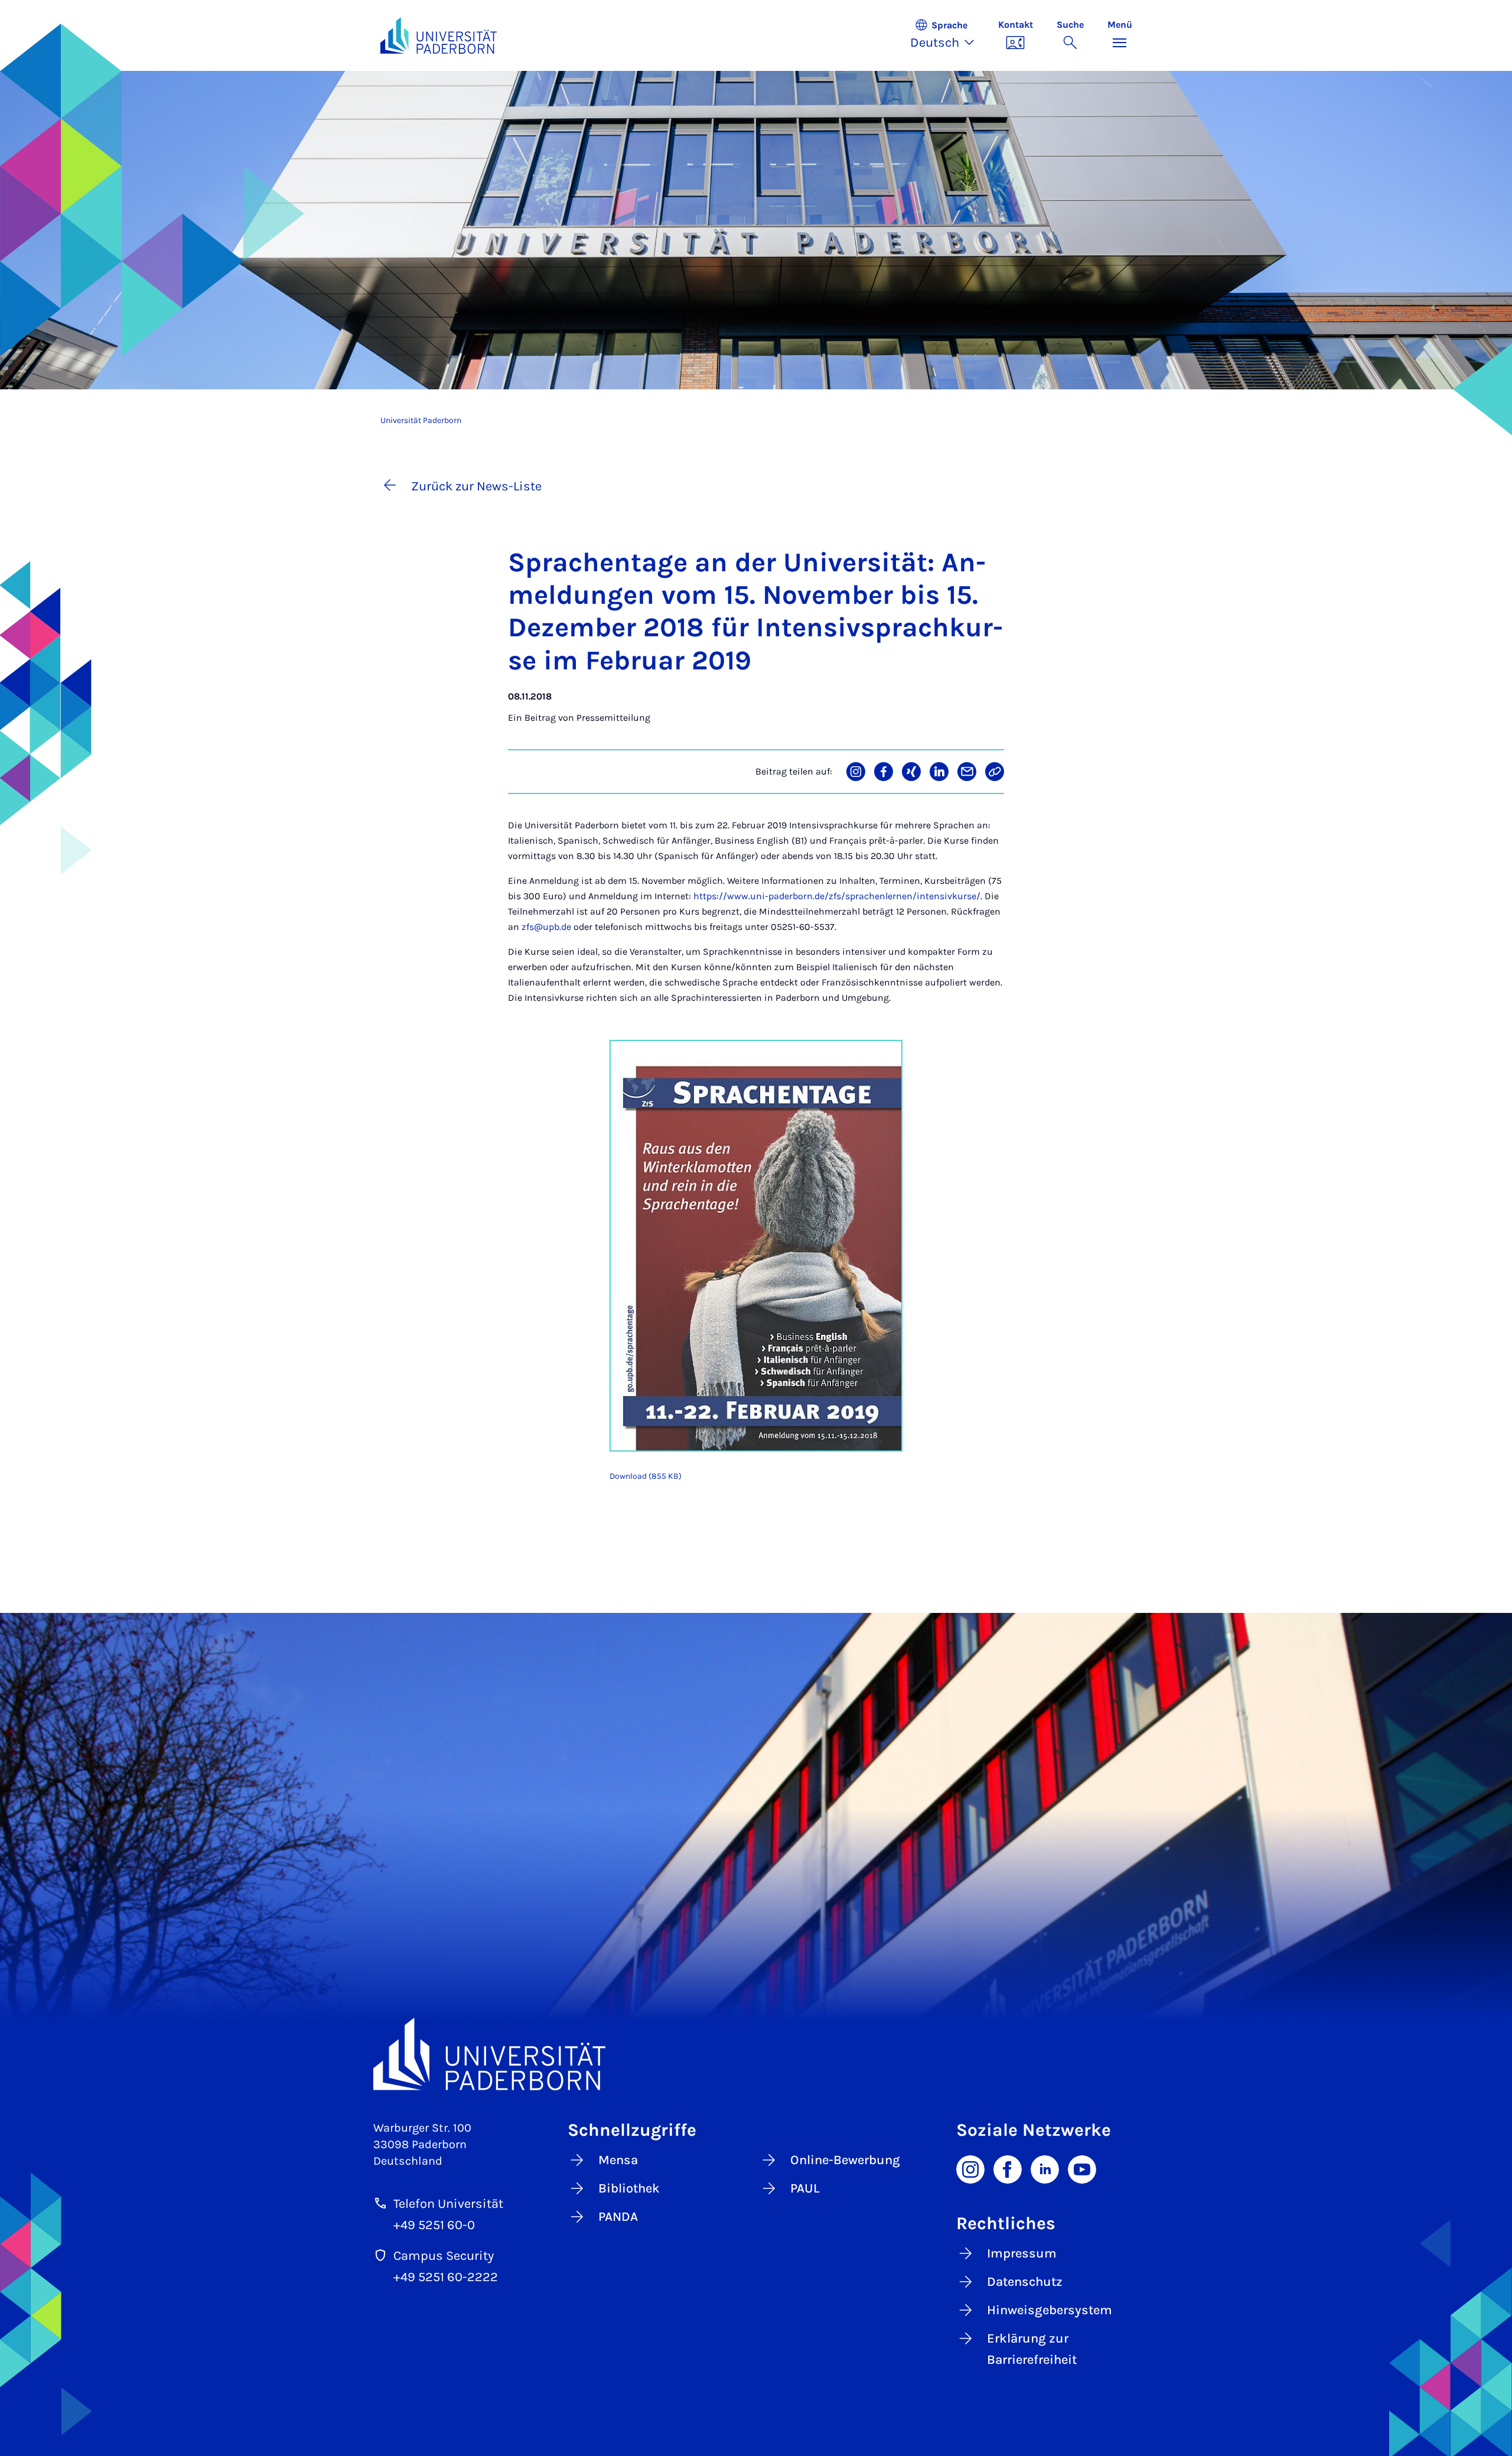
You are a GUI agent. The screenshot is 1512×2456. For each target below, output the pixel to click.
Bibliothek (629, 2188)
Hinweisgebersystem (1050, 2310)
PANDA (618, 2217)
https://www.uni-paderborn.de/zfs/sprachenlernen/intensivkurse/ (837, 896)
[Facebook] (1008, 2169)
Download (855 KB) (646, 1476)
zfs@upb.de (546, 927)
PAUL (805, 2188)
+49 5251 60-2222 (446, 2277)
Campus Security (444, 2256)
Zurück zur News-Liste (476, 486)
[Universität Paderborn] (756, 2054)
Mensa (618, 2160)
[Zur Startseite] (439, 35)
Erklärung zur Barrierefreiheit (1032, 2349)
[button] (948, 35)
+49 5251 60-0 (434, 2225)
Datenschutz (1025, 2282)
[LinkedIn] (1045, 2169)
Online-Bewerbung (845, 2160)
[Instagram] (970, 2169)
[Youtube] (1082, 2169)
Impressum (1022, 2253)
